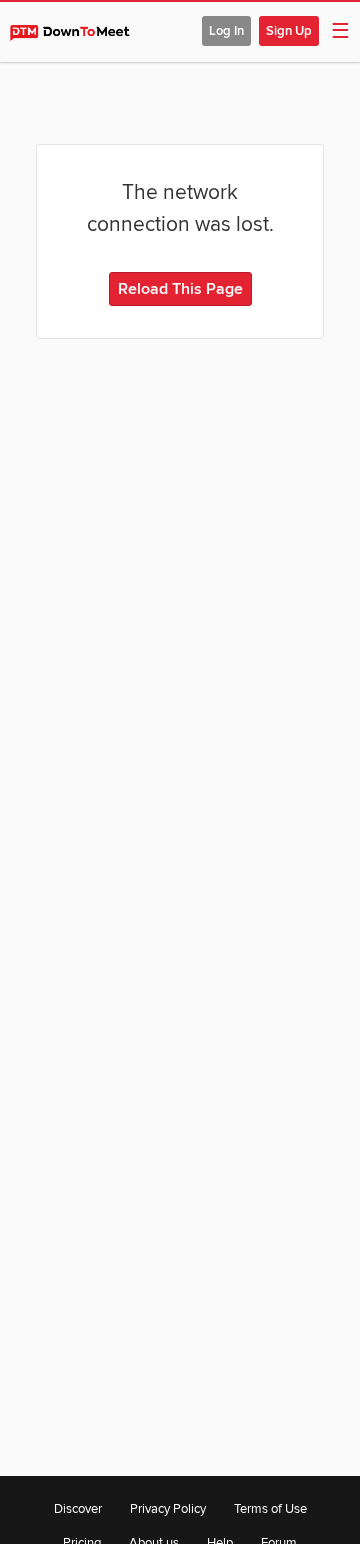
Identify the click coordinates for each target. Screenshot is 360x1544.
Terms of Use (270, 1509)
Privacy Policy (168, 1509)
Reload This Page (180, 289)
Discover (78, 1509)
